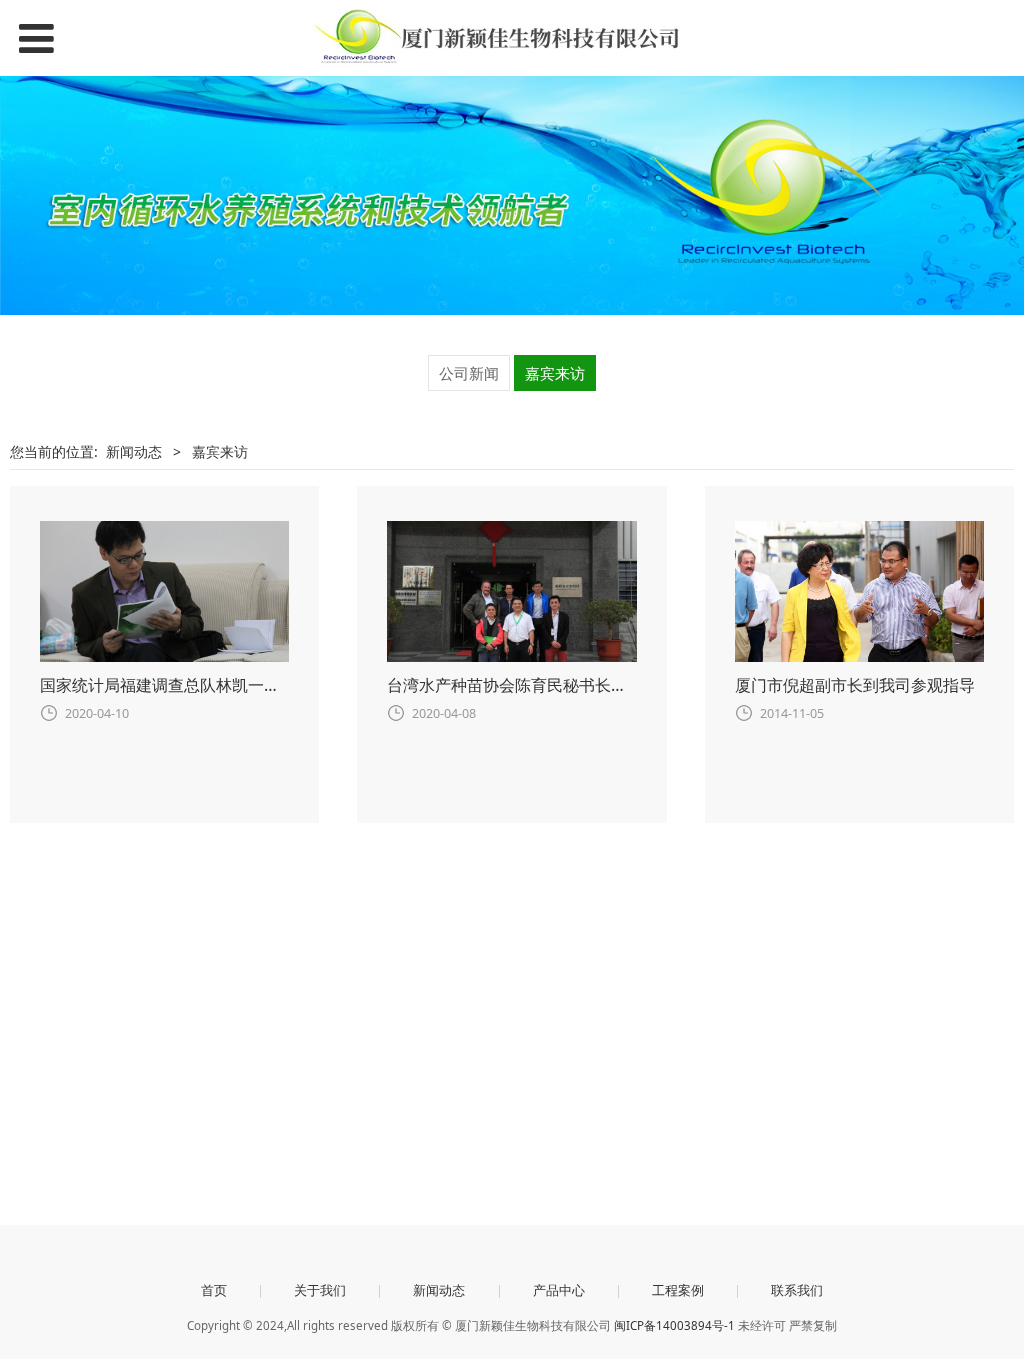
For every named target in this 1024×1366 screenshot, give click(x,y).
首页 (214, 1290)
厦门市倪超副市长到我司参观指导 (855, 685)
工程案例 (678, 1290)
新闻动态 (134, 451)
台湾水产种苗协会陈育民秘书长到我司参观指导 (555, 685)
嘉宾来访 (555, 373)
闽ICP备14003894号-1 (674, 1325)
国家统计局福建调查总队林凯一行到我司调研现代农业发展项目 (264, 685)
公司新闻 (469, 373)
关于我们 (320, 1290)
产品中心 (559, 1290)
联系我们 (797, 1290)
